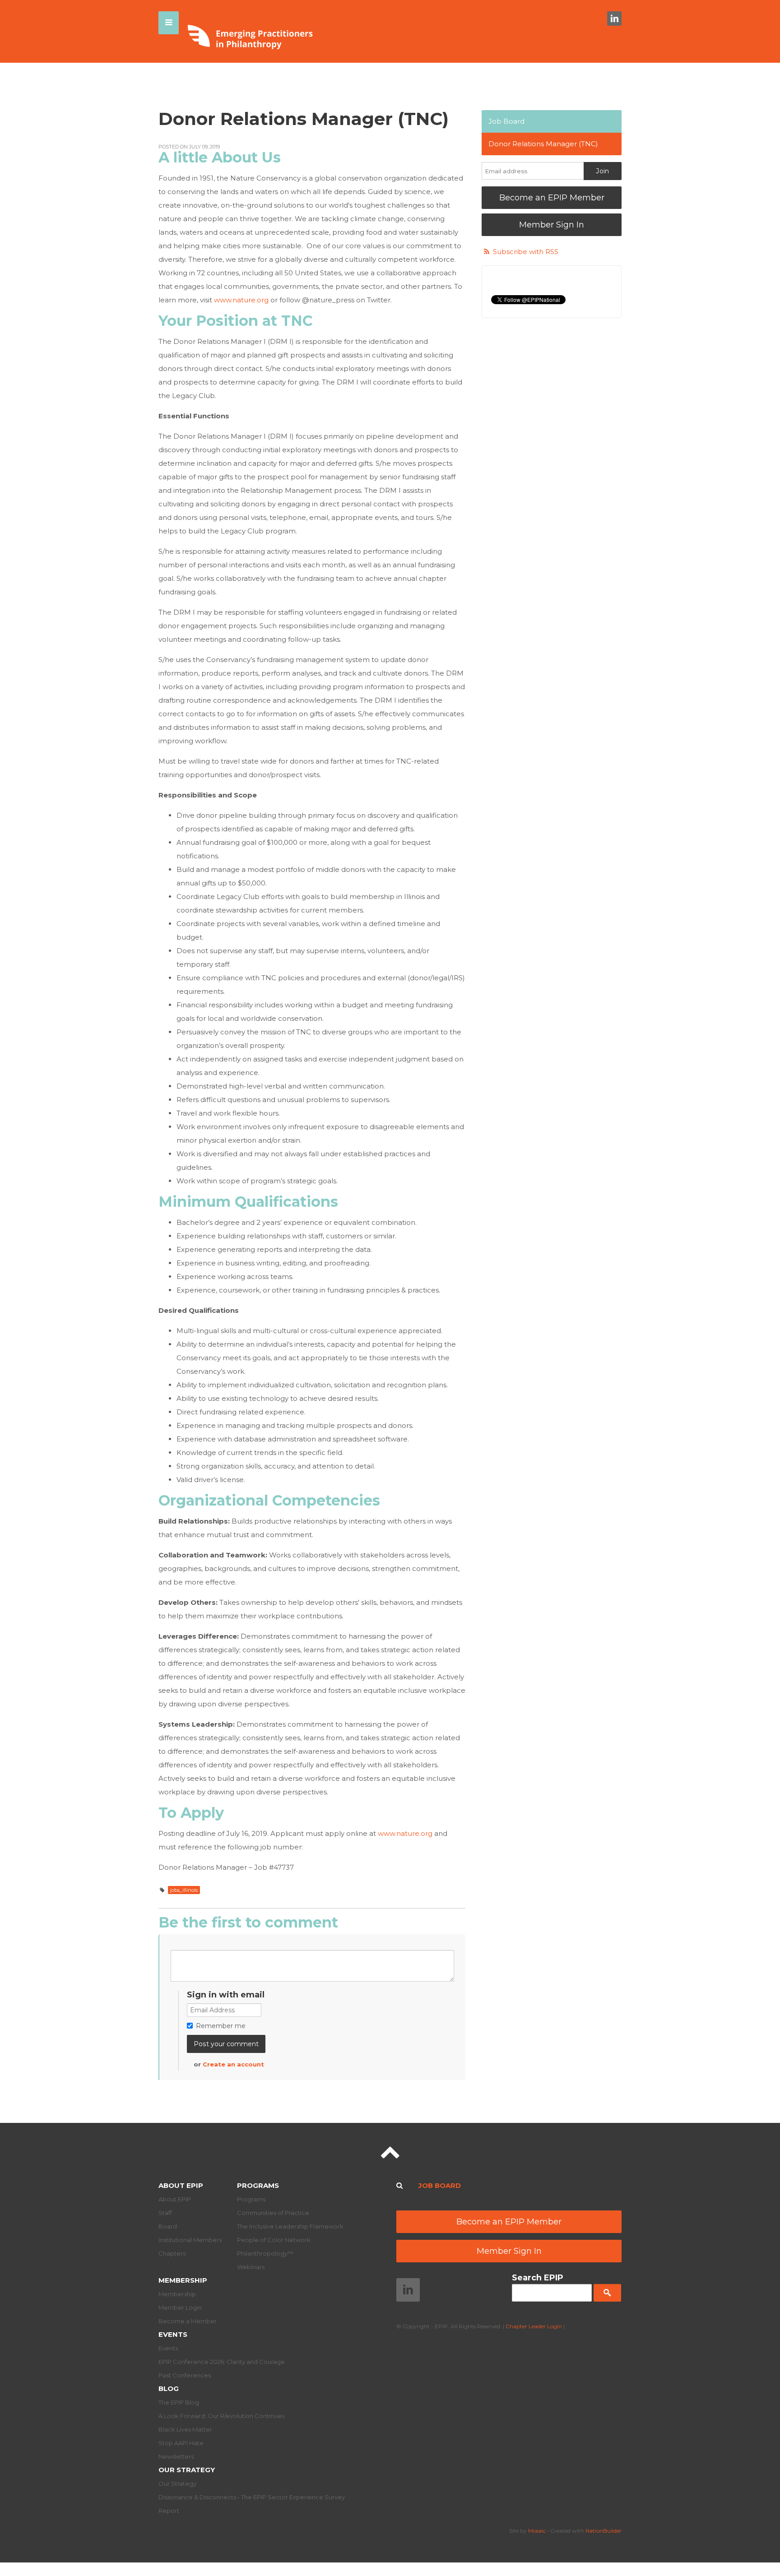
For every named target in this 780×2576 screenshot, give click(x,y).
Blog (169, 2388)
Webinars (251, 2267)
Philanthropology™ (265, 2253)
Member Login (180, 2307)
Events (173, 2334)
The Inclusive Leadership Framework (290, 2226)
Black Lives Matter (185, 2429)
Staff (165, 2213)
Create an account (233, 2064)
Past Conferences (185, 2375)
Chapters (172, 2253)
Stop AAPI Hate (181, 2443)
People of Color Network (274, 2240)
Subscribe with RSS (526, 252)
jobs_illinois (184, 1890)
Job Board (506, 121)
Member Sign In (552, 225)
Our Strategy (187, 2470)
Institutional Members (190, 2240)
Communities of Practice (273, 2213)
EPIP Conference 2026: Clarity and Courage (222, 2362)
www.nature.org (241, 300)
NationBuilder (604, 2531)
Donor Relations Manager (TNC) (543, 144)
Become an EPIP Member (552, 198)
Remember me (221, 2026)
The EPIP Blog (179, 2402)
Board (168, 2226)
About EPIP (181, 2185)
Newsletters (176, 2456)
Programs (258, 2185)
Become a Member (188, 2321)
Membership (183, 2280)
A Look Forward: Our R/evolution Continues (221, 2416)
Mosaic (537, 2531)
